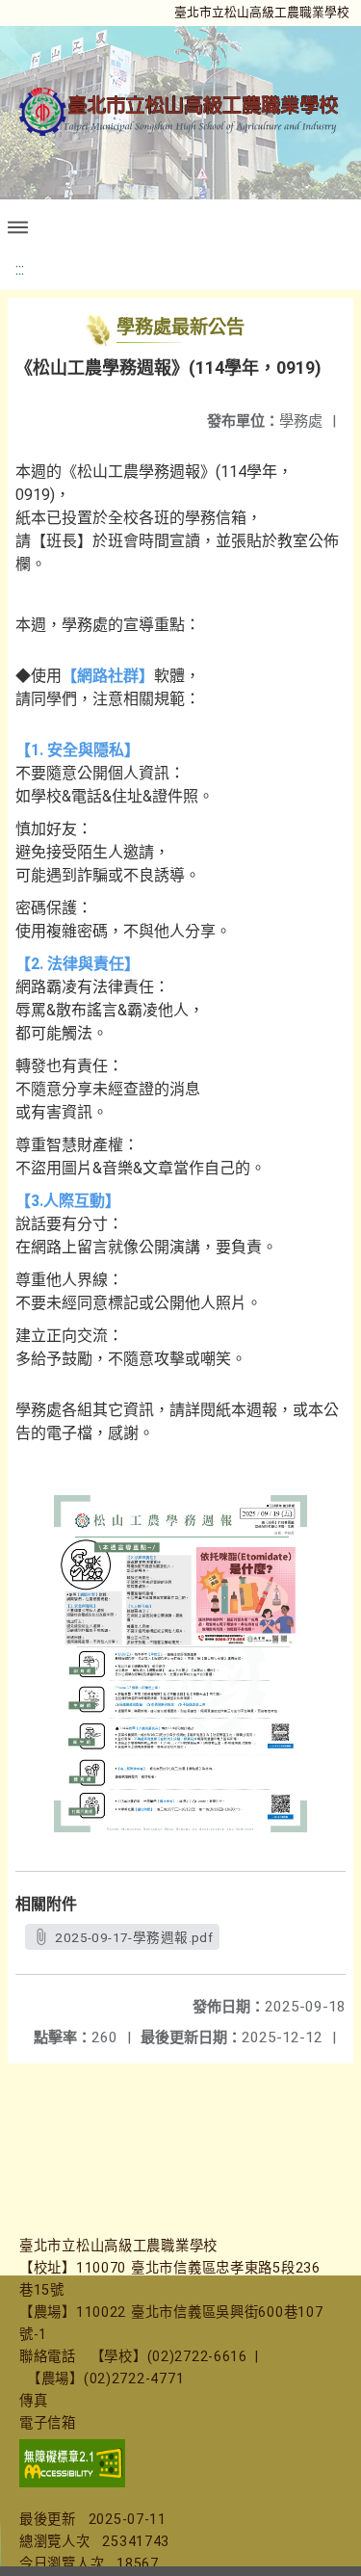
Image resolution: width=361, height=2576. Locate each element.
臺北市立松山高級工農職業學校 (262, 12)
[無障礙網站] (72, 2483)
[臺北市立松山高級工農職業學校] (180, 112)
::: (20, 269)
